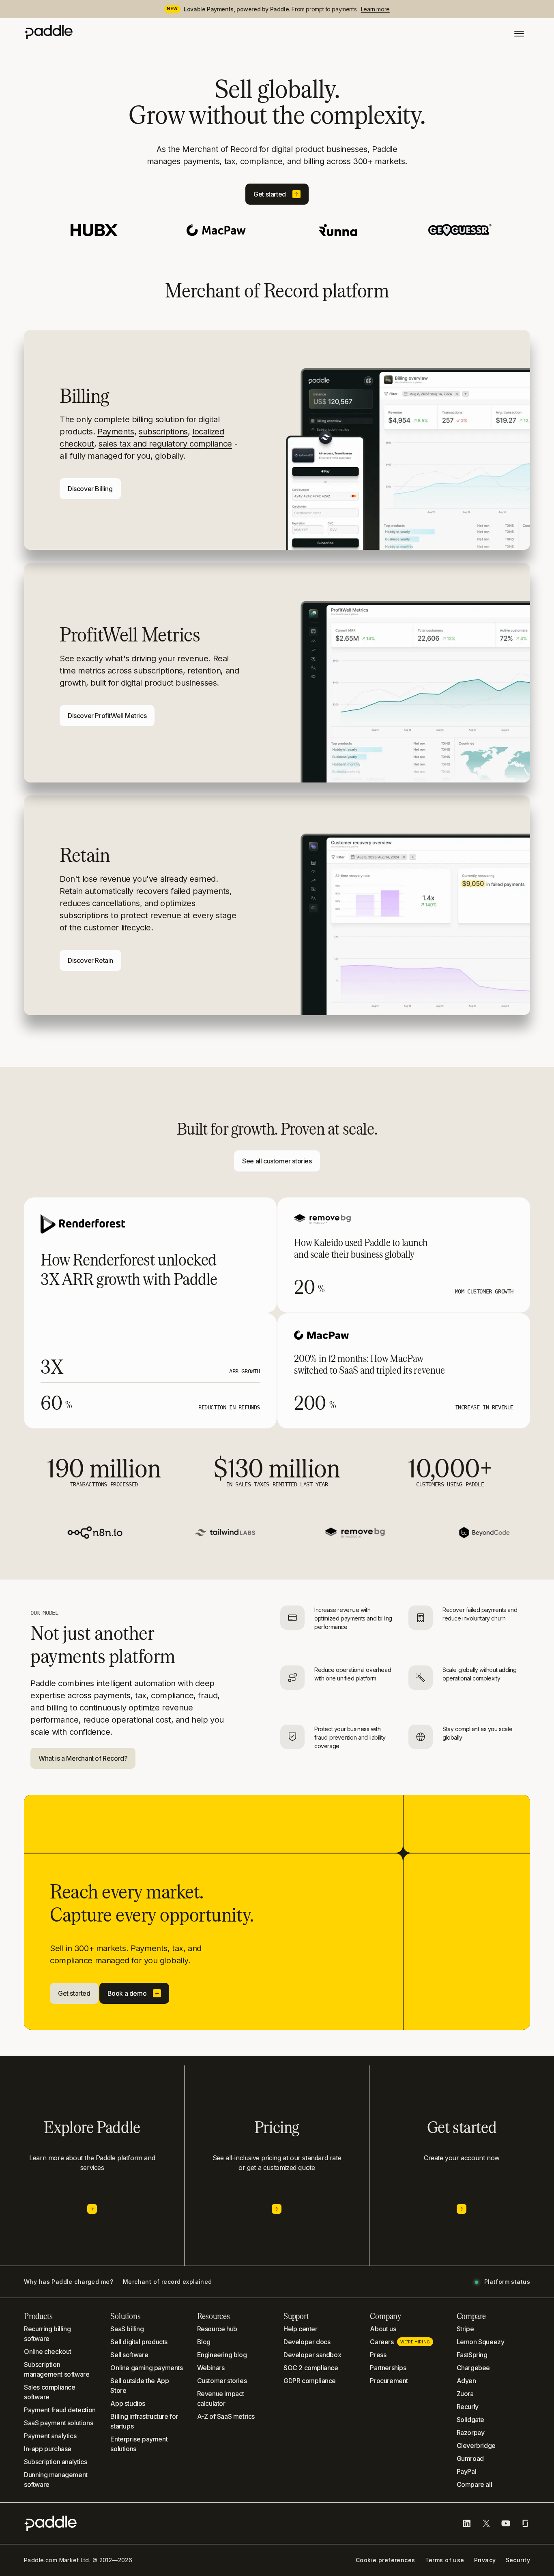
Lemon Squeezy (481, 2342)
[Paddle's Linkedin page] (467, 2523)
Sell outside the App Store (140, 2386)
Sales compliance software (50, 2392)
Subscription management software (57, 2369)
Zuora (465, 2394)
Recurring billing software (47, 2334)
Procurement (389, 2381)
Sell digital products (139, 2342)
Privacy (485, 2560)
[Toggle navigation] (519, 34)
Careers (400, 2342)
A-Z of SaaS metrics (226, 2416)
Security (518, 2560)
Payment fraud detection (60, 2410)
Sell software (129, 2355)
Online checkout (48, 2352)
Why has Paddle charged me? (69, 2282)
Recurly (468, 2407)
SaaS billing (127, 2329)
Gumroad (470, 2458)
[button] (277, 194)
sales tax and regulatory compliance (165, 444)
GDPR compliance (310, 2381)
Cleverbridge (476, 2446)
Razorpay (471, 2433)
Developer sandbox (312, 2355)
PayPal (467, 2471)
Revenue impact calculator (221, 2399)
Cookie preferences (385, 2560)
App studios (128, 2403)
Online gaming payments (146, 2368)
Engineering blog (222, 2355)
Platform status (507, 2282)
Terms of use (445, 2560)
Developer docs (307, 2342)
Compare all (475, 2484)
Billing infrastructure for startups (144, 2421)
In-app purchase (48, 2449)
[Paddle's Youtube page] (506, 2523)
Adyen (466, 2381)
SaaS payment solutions (58, 2423)
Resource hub (217, 2329)
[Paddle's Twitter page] (486, 2523)
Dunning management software (56, 2480)
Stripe (465, 2329)
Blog (204, 2342)
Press (378, 2355)
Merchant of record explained (167, 2282)
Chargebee (473, 2368)
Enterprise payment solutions (139, 2444)
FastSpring (472, 2355)
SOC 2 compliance (311, 2368)
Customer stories (222, 2381)
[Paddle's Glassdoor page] (525, 2523)
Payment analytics (50, 2436)
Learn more (375, 9)
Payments (116, 432)
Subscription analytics (55, 2462)
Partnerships (388, 2368)
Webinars (211, 2368)
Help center (301, 2329)
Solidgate (470, 2420)
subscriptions (163, 432)
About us (383, 2329)
